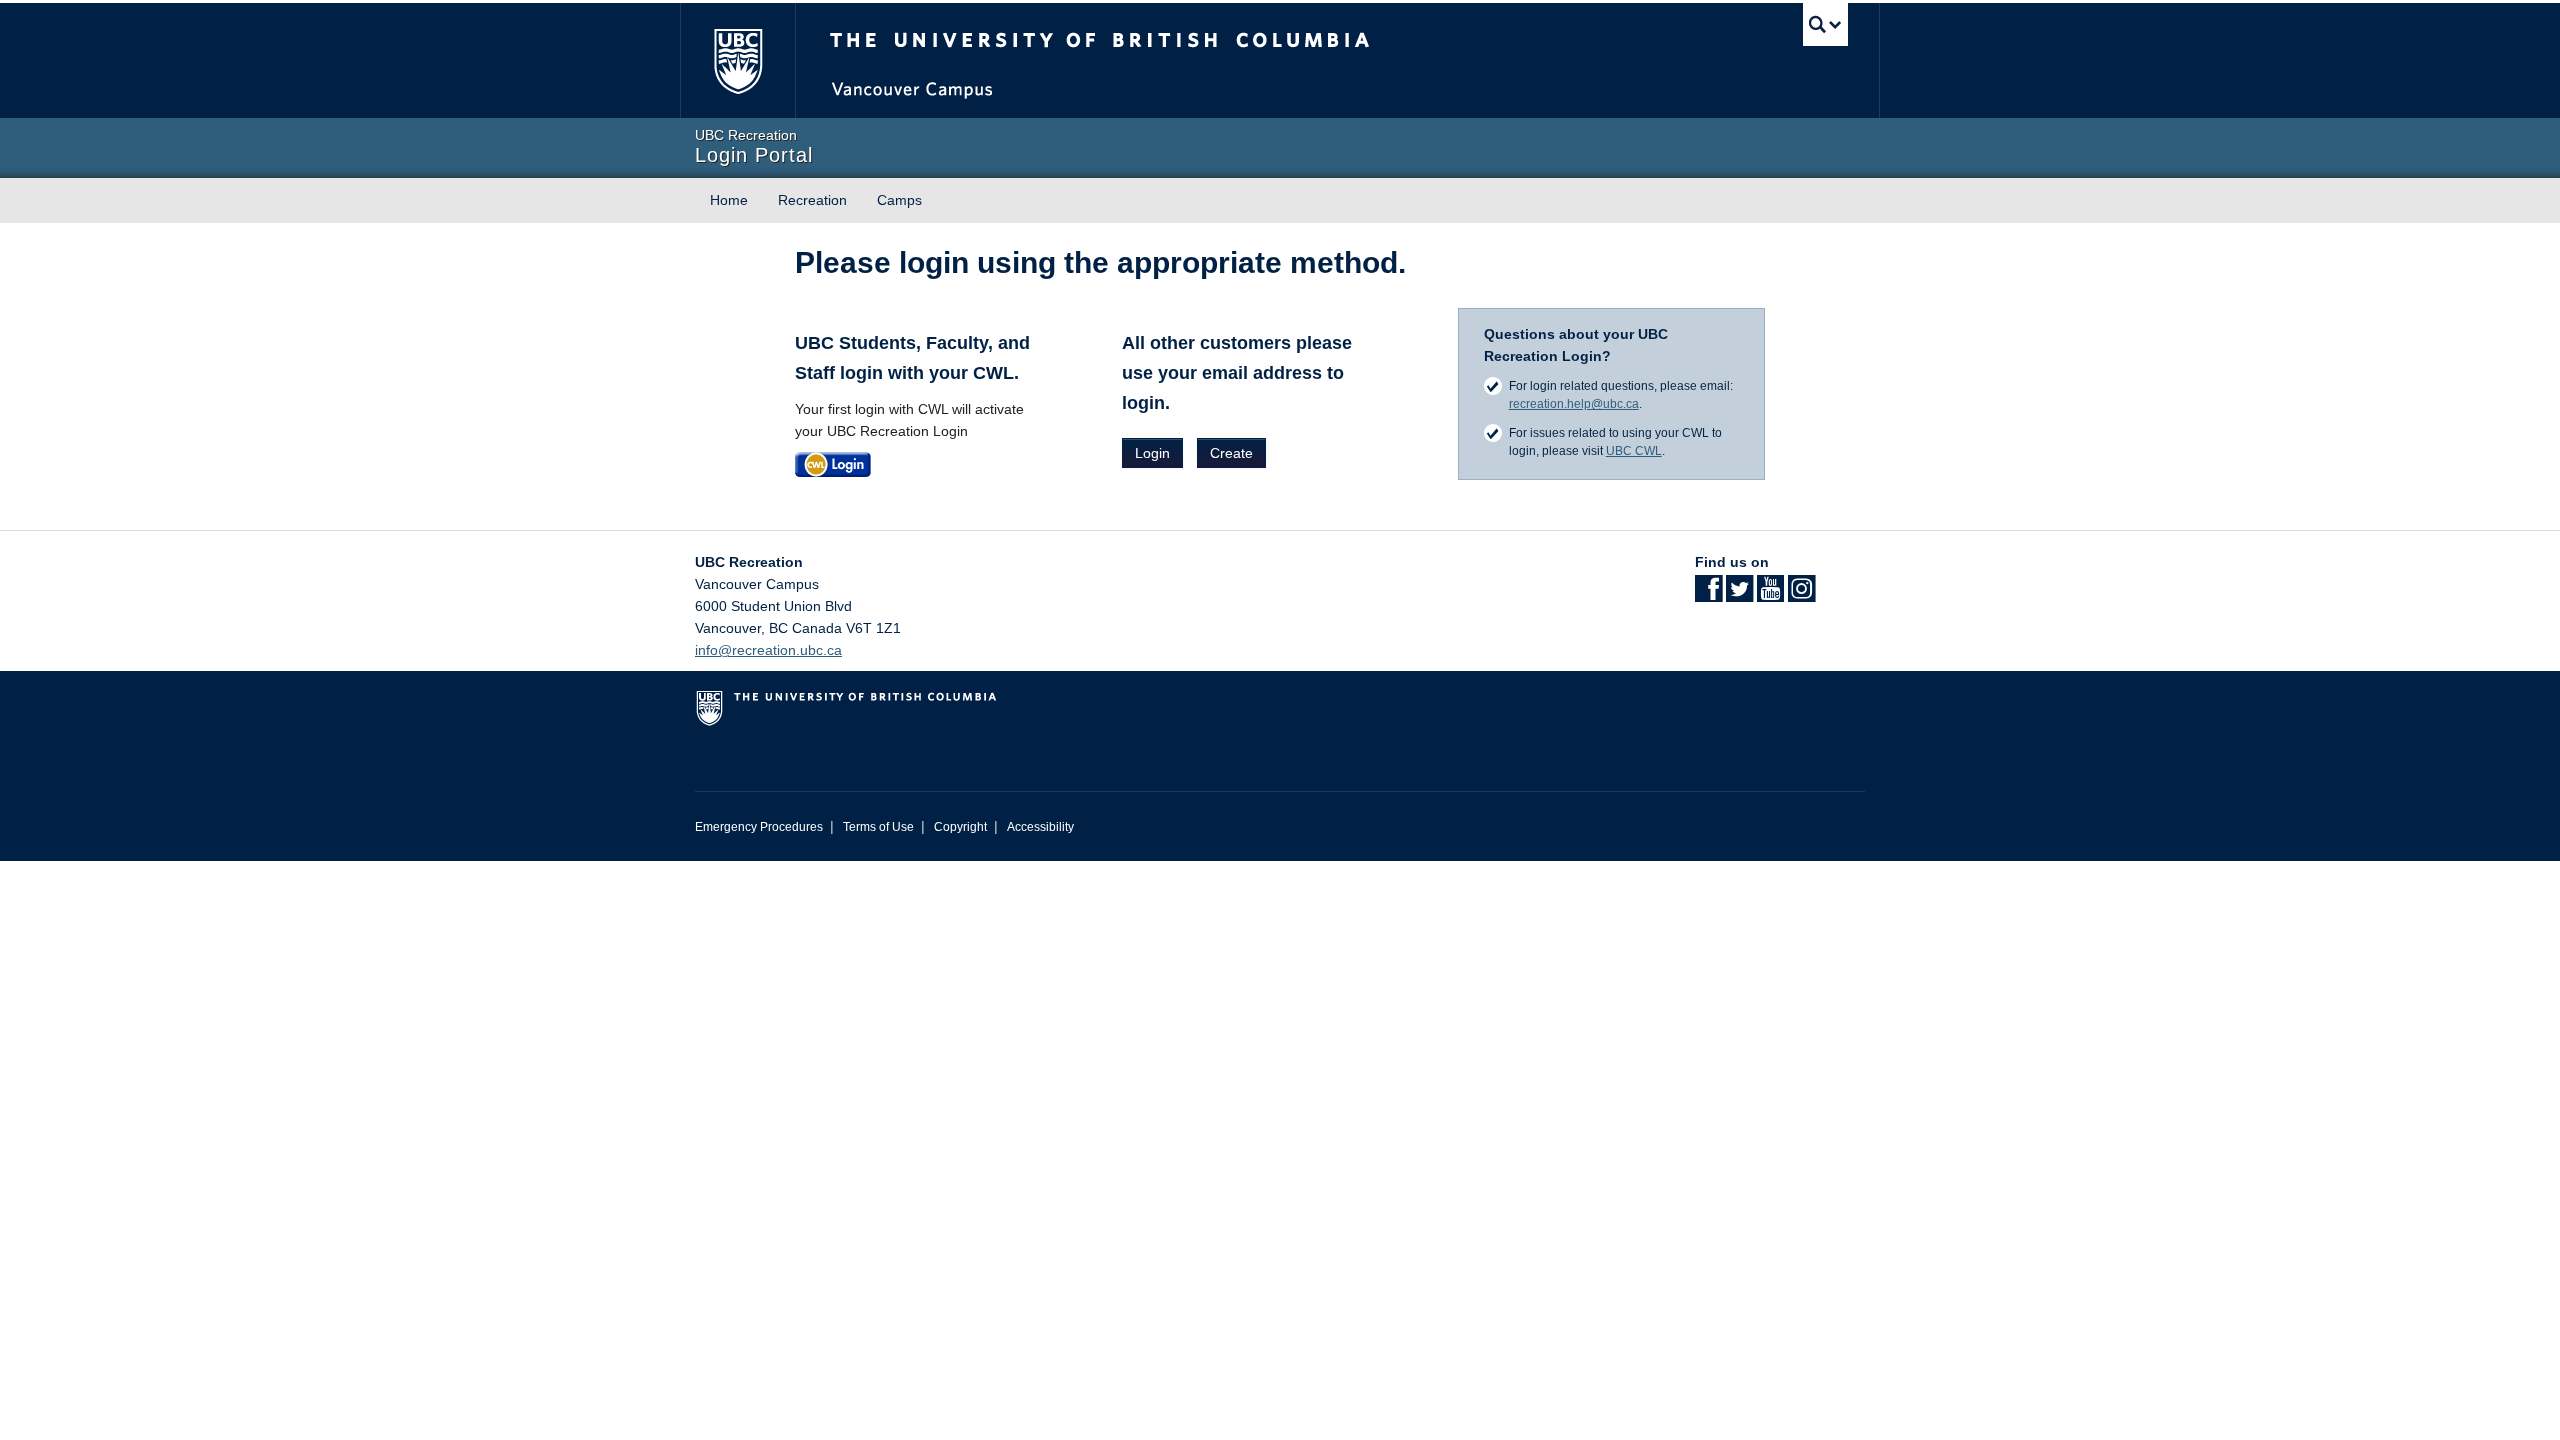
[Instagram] (1801, 595)
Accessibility (1040, 827)
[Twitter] (1739, 595)
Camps (899, 200)
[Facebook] (1708, 595)
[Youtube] (1770, 595)
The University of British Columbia (737, 60)
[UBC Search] (1825, 24)
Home (729, 200)
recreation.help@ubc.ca (1574, 404)
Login (1152, 453)
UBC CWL (1634, 451)
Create (1231, 453)
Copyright (960, 827)
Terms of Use (878, 827)
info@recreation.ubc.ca (768, 650)
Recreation (812, 200)
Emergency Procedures (759, 827)
